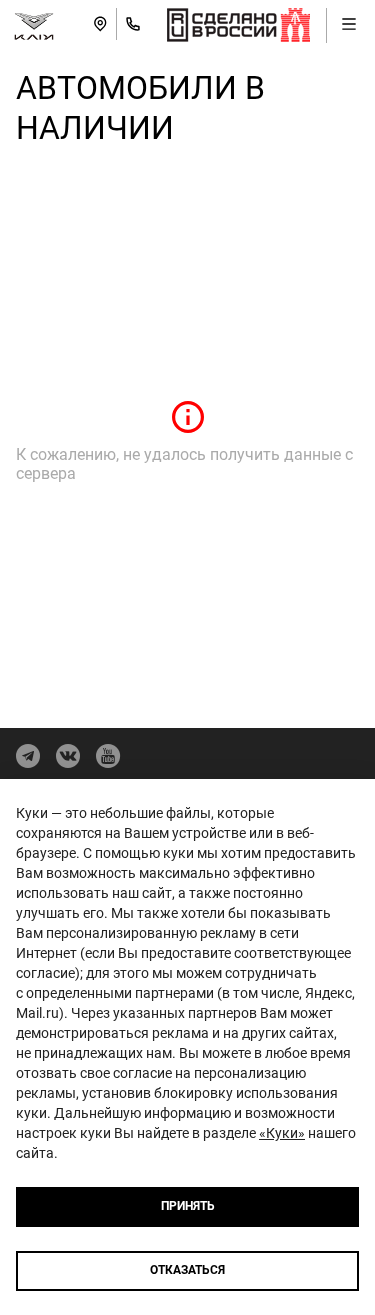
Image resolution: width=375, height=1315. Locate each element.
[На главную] (34, 24)
